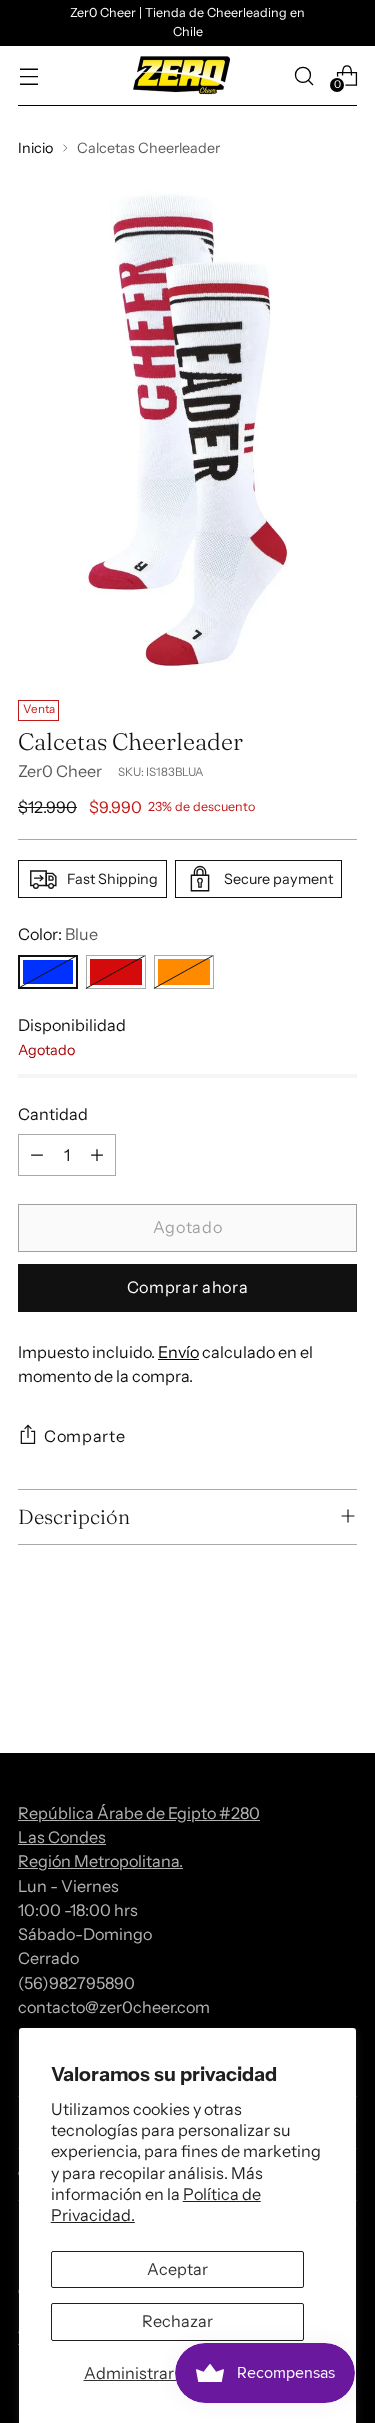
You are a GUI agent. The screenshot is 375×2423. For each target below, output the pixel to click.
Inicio (35, 148)
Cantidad (53, 1114)
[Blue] (48, 972)
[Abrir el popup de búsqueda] (303, 75)
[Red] (116, 972)
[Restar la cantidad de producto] (37, 1155)
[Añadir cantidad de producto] (97, 1155)
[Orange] (184, 972)
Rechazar (177, 2321)
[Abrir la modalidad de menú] (28, 75)
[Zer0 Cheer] (182, 76)
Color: (58, 934)
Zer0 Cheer (60, 771)
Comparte (84, 1436)
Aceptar (177, 2269)
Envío (178, 1352)
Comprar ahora (187, 1287)
